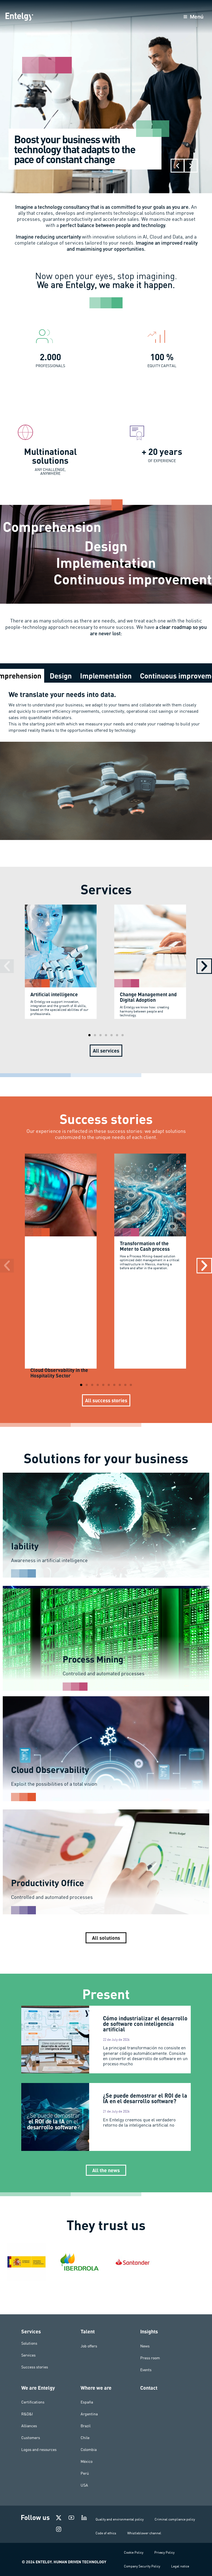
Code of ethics (106, 2533)
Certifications (33, 2402)
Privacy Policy (164, 2552)
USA (84, 2485)
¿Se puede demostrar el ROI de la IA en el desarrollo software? (145, 2098)
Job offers (89, 2346)
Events (146, 2370)
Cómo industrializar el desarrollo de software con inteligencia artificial (145, 2024)
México (87, 2461)
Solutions (29, 2343)
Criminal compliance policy (175, 2519)
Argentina (89, 2414)
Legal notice (180, 2566)
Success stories (35, 2367)
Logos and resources (39, 2450)
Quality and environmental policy (120, 2519)
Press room (150, 2358)
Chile (85, 2438)
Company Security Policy (142, 2566)
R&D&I (27, 2414)
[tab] (61, 676)
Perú (85, 2473)
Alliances (29, 2426)
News (145, 2346)
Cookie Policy (134, 2552)
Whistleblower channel (144, 2533)
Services (28, 2355)
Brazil (86, 2426)
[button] (177, 166)
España (87, 2402)
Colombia (89, 2450)
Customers (31, 2438)
